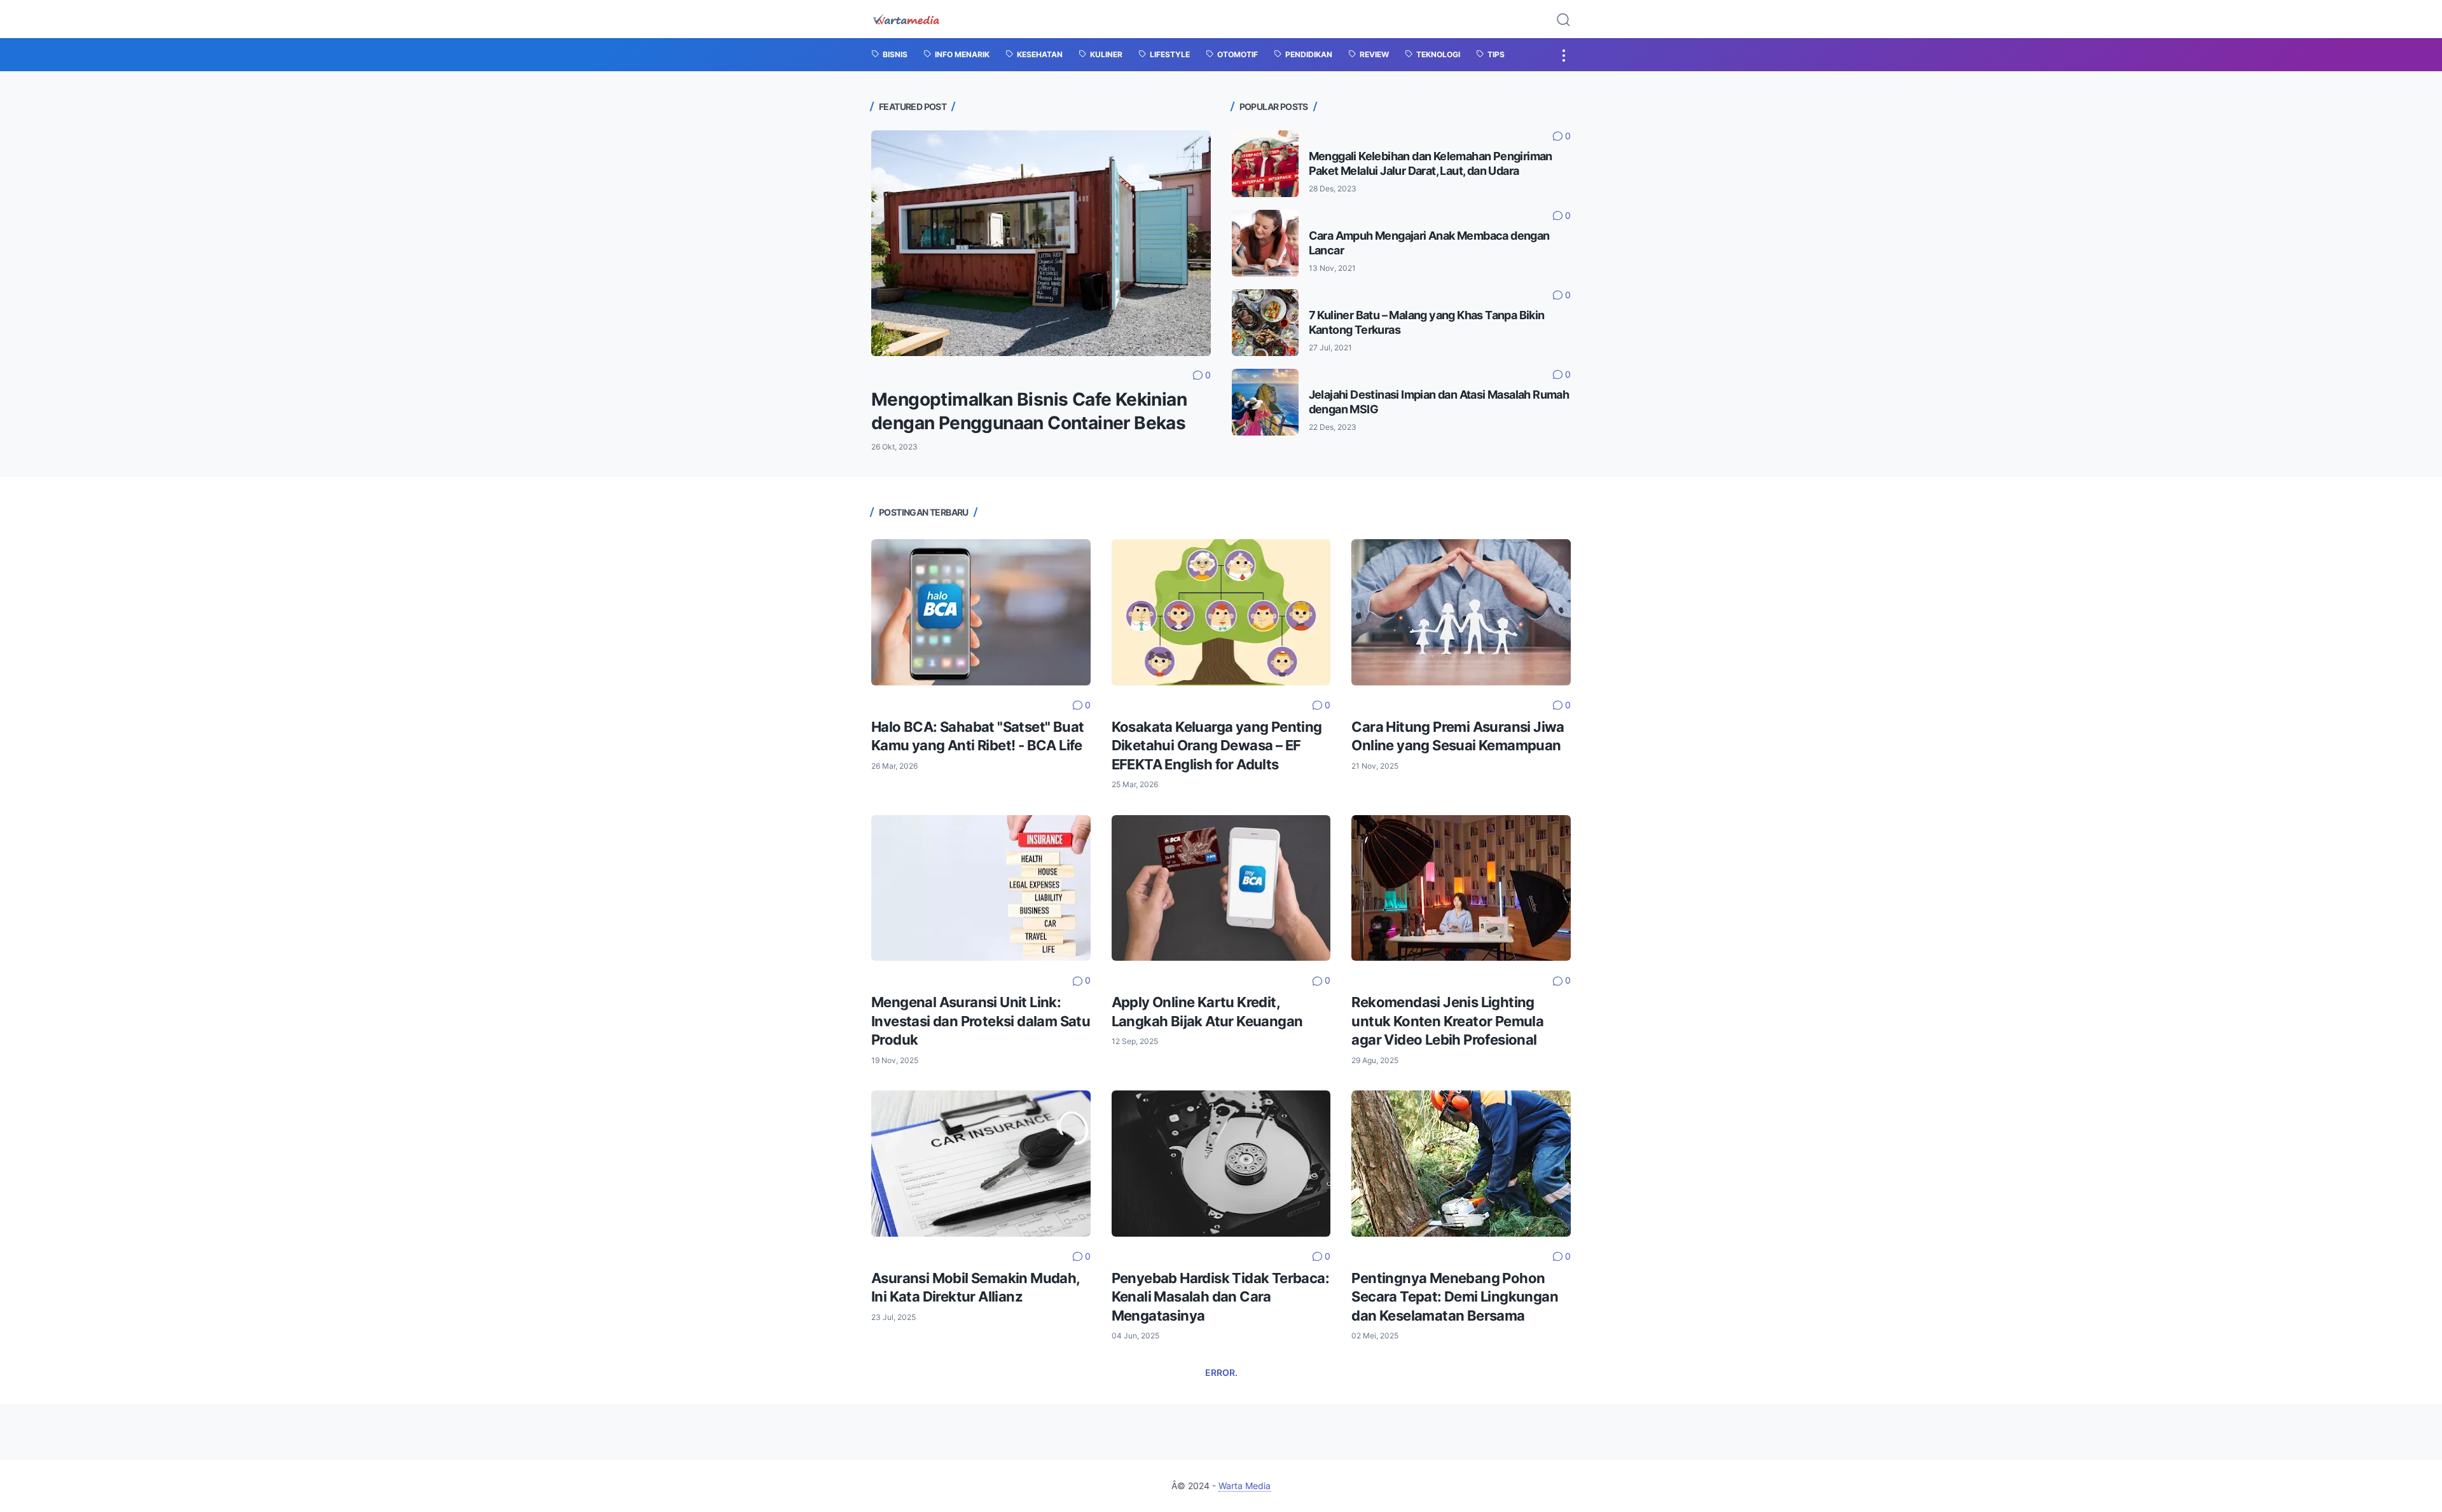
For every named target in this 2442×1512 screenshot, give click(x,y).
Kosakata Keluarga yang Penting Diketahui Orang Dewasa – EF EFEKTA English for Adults (1217, 746)
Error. (1221, 1372)
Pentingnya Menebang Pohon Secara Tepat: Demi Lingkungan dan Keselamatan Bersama (1455, 1297)
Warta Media (1245, 1486)
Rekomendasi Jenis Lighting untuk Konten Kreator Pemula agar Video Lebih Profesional (1447, 1021)
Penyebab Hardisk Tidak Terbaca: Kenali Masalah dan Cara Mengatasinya (1220, 1297)
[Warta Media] (906, 19)
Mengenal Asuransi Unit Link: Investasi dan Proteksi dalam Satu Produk (981, 1021)
